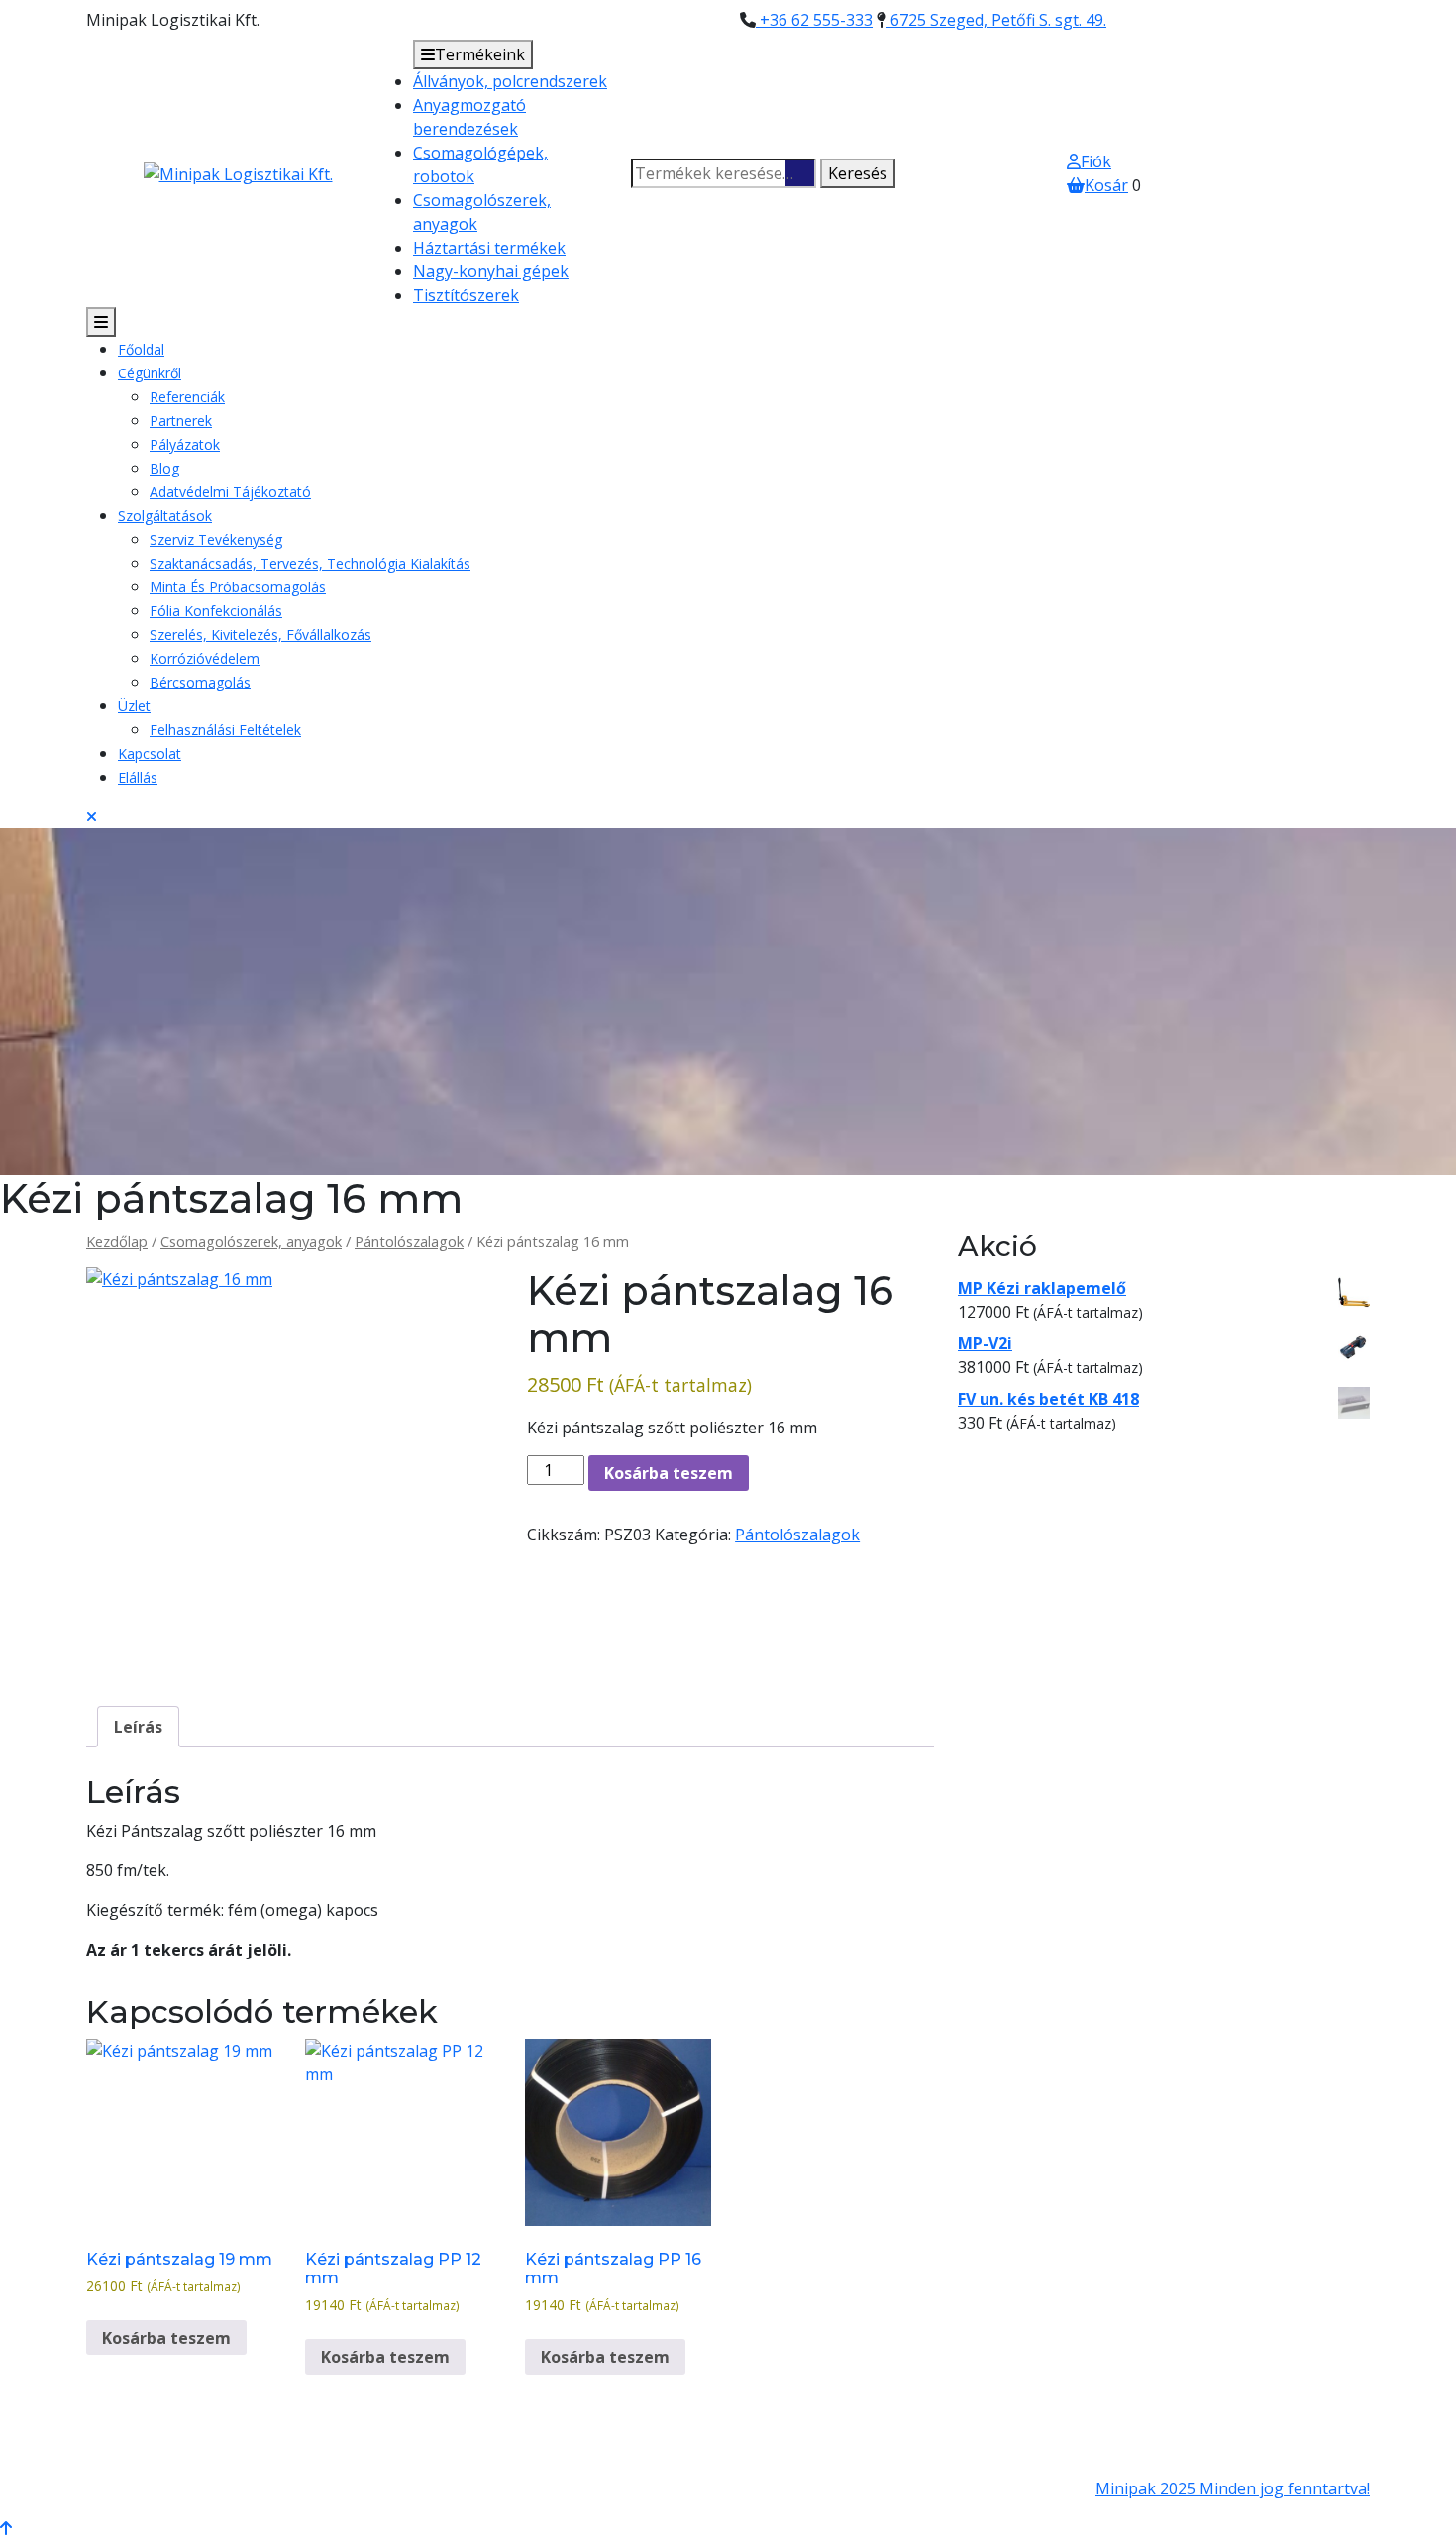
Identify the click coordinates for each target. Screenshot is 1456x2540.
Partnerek (181, 421)
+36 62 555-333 (814, 20)
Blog (164, 468)
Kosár (1106, 185)
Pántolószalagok (409, 1241)
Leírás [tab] (138, 1727)
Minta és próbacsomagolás (238, 587)
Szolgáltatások (165, 516)
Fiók (1096, 161)
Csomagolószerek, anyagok (251, 1241)
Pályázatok (185, 444)
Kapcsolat (150, 753)
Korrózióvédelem (205, 658)
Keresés (858, 173)
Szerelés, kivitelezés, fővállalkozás (260, 635)
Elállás (138, 777)
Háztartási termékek (489, 248)
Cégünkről (150, 373)
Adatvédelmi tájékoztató (230, 492)
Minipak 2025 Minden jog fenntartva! (1233, 2488)
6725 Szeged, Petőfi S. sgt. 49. (996, 20)
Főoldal (141, 349)
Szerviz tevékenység (216, 539)
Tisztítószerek (466, 295)
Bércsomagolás (200, 682)
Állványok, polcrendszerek (510, 81)
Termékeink (480, 54)
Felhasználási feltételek (225, 730)
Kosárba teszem (669, 1473)
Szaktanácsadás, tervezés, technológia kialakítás (310, 563)
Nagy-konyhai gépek (491, 271)
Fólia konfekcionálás (216, 611)
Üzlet (134, 706)
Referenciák (187, 397)
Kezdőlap (117, 1241)
